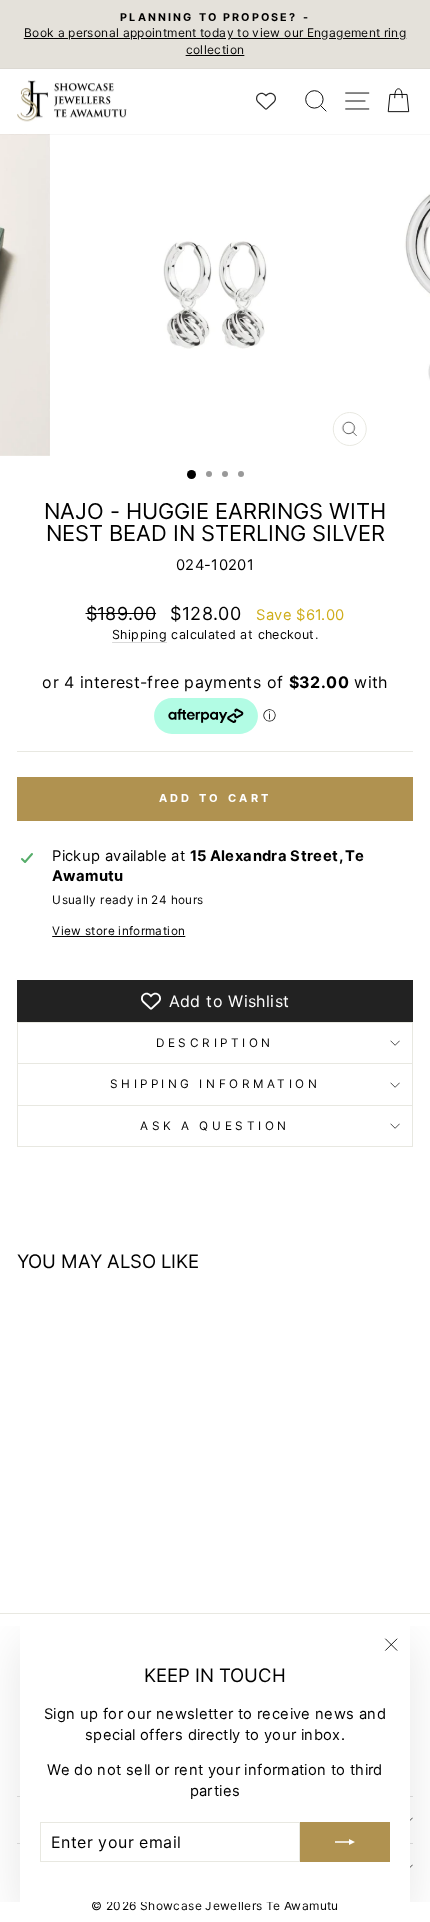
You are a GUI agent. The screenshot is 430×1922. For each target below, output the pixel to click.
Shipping (139, 634)
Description (215, 1043)
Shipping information (215, 1084)
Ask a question (214, 1126)
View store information (118, 931)
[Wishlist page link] (276, 101)
